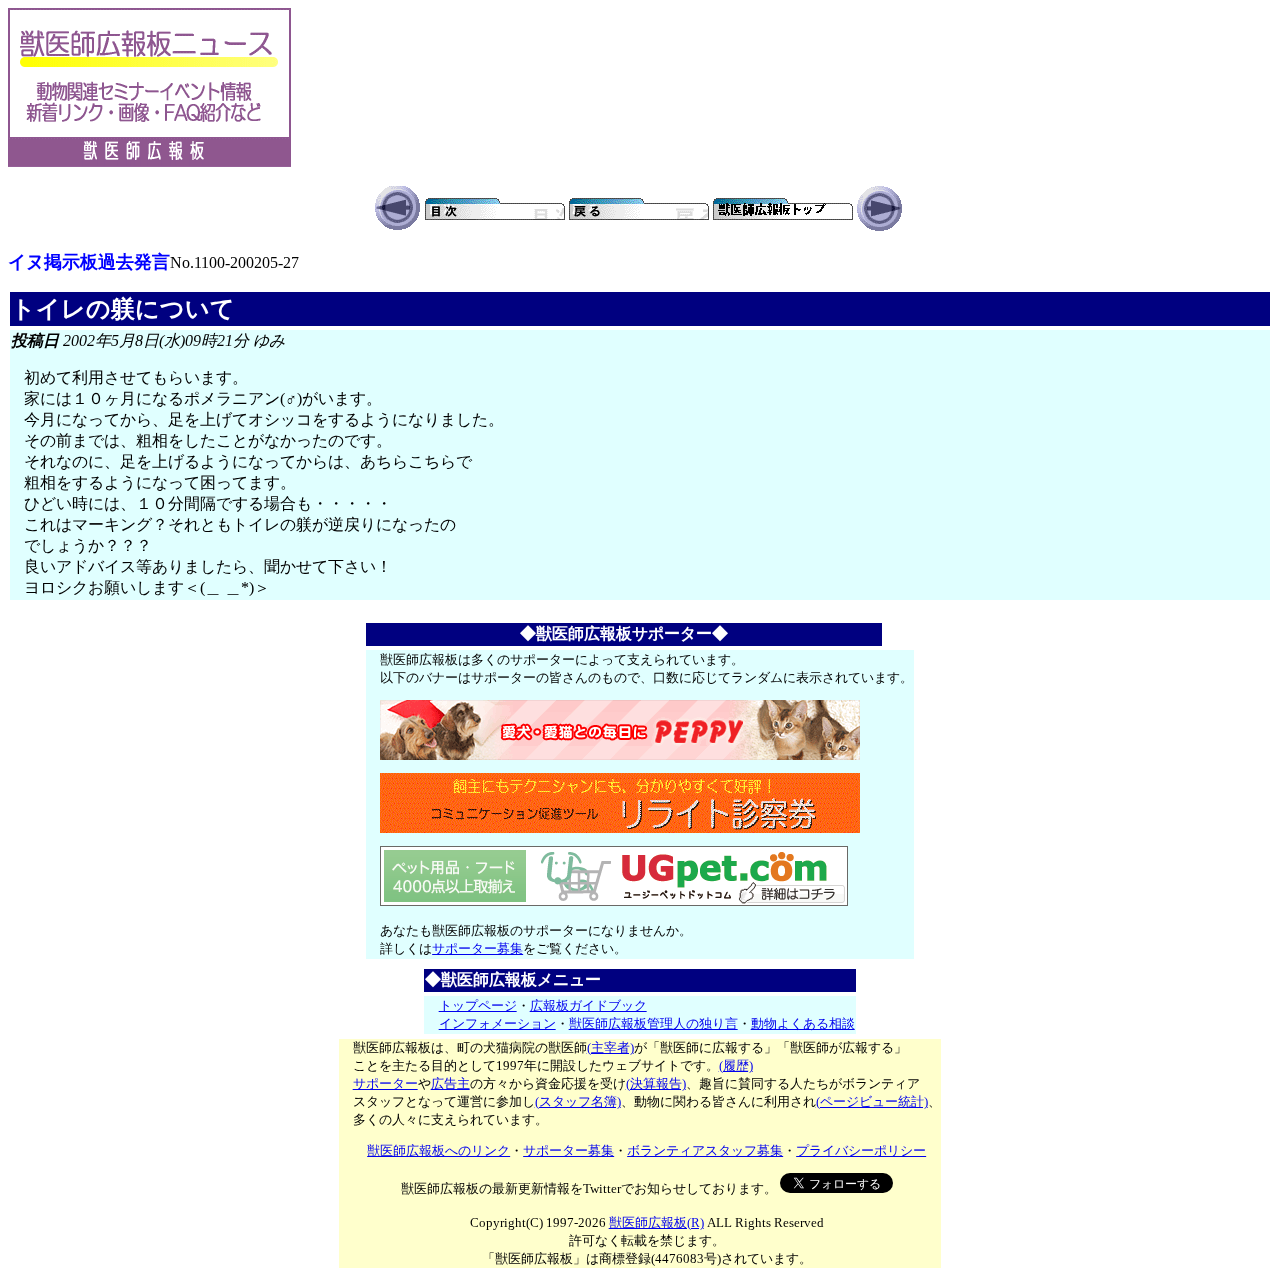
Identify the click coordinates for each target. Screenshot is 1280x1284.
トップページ (478, 1005)
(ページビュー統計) (872, 1101)
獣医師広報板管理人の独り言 (653, 1023)
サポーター (385, 1083)
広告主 (450, 1083)
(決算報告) (656, 1083)
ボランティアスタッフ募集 (705, 1150)
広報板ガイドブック (588, 1005)
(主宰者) (610, 1047)
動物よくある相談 (803, 1023)
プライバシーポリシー (861, 1150)
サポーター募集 (477, 948)
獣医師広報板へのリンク (438, 1150)
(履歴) (736, 1065)
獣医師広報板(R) (656, 1222)
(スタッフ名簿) (578, 1101)
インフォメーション (497, 1023)
